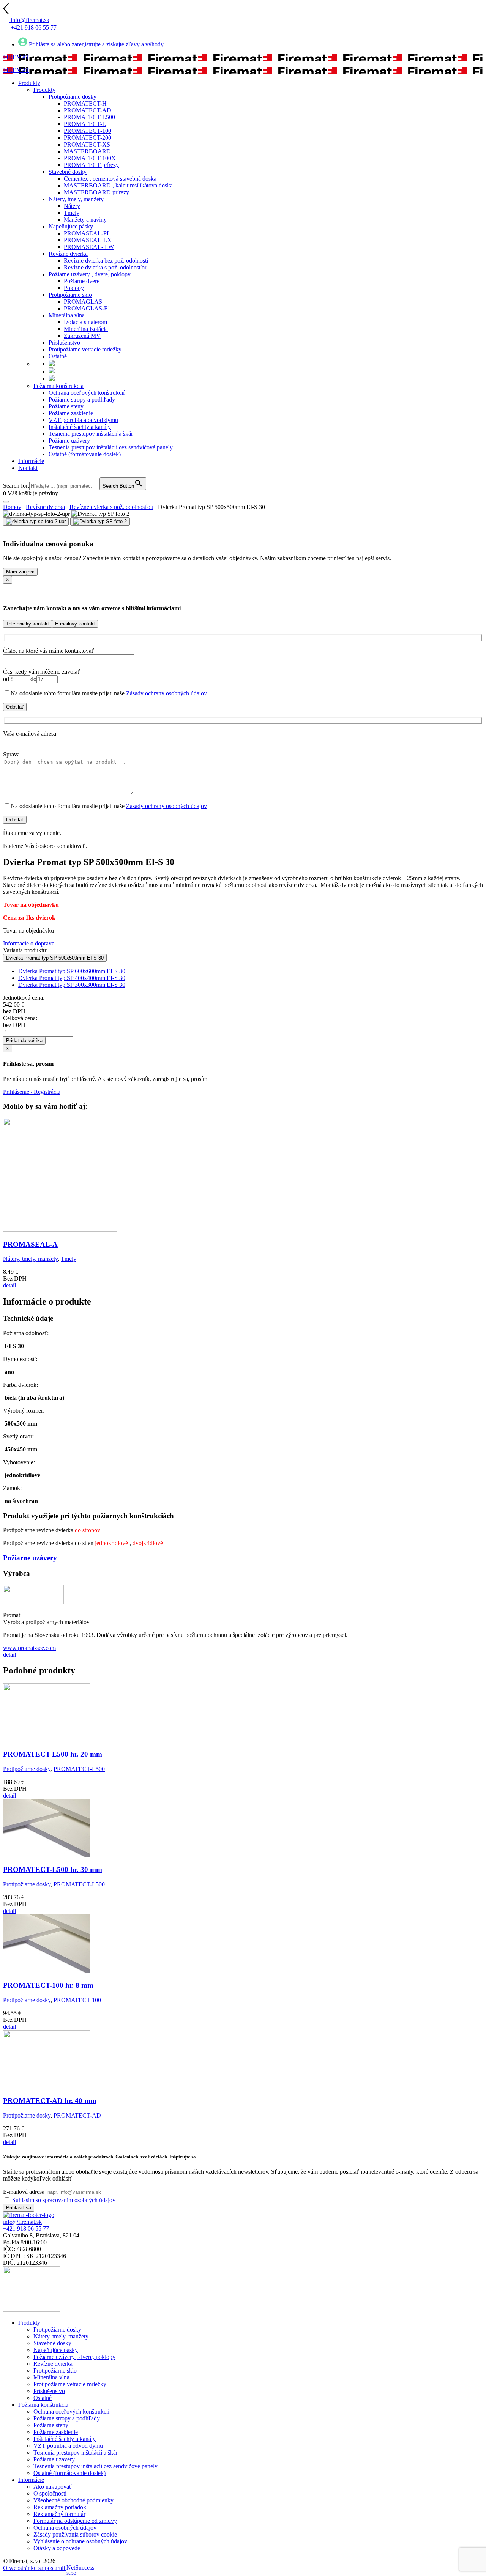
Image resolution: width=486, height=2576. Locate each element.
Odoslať (15, 707)
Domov (12, 507)
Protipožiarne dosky (27, 1769)
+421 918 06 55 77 (26, 2229)
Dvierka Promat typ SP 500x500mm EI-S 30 (55, 958)
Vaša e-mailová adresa (30, 733)
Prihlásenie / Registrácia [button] (32, 1092)
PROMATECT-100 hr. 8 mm (48, 1985)
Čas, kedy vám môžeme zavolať (42, 672)
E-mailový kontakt (75, 624)
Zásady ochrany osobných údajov (166, 693)
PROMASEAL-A (30, 1244)
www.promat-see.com (29, 1648)
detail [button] (9, 1285)
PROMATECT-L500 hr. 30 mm (53, 1869)
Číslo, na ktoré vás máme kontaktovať (49, 651)
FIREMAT (16, 57)
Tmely (69, 1259)
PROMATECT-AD (77, 2115)
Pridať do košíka (24, 1041)
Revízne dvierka (45, 507)
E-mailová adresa (24, 2192)
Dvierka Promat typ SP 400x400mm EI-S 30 (72, 978)
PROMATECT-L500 (79, 1769)
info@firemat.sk (22, 2222)
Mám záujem (20, 572)
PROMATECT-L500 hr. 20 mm (53, 1754)
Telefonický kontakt (28, 624)
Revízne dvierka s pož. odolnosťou (111, 507)
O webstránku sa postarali (37, 2568)
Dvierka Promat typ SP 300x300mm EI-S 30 (72, 985)
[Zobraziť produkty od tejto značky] (33, 1602)
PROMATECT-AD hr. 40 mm (50, 2101)
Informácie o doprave (29, 943)
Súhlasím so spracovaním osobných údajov (64, 2200)
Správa (11, 754)
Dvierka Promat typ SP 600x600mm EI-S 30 (72, 971)
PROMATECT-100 (77, 2000)
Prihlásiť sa (19, 2208)
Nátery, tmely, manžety (30, 1259)
